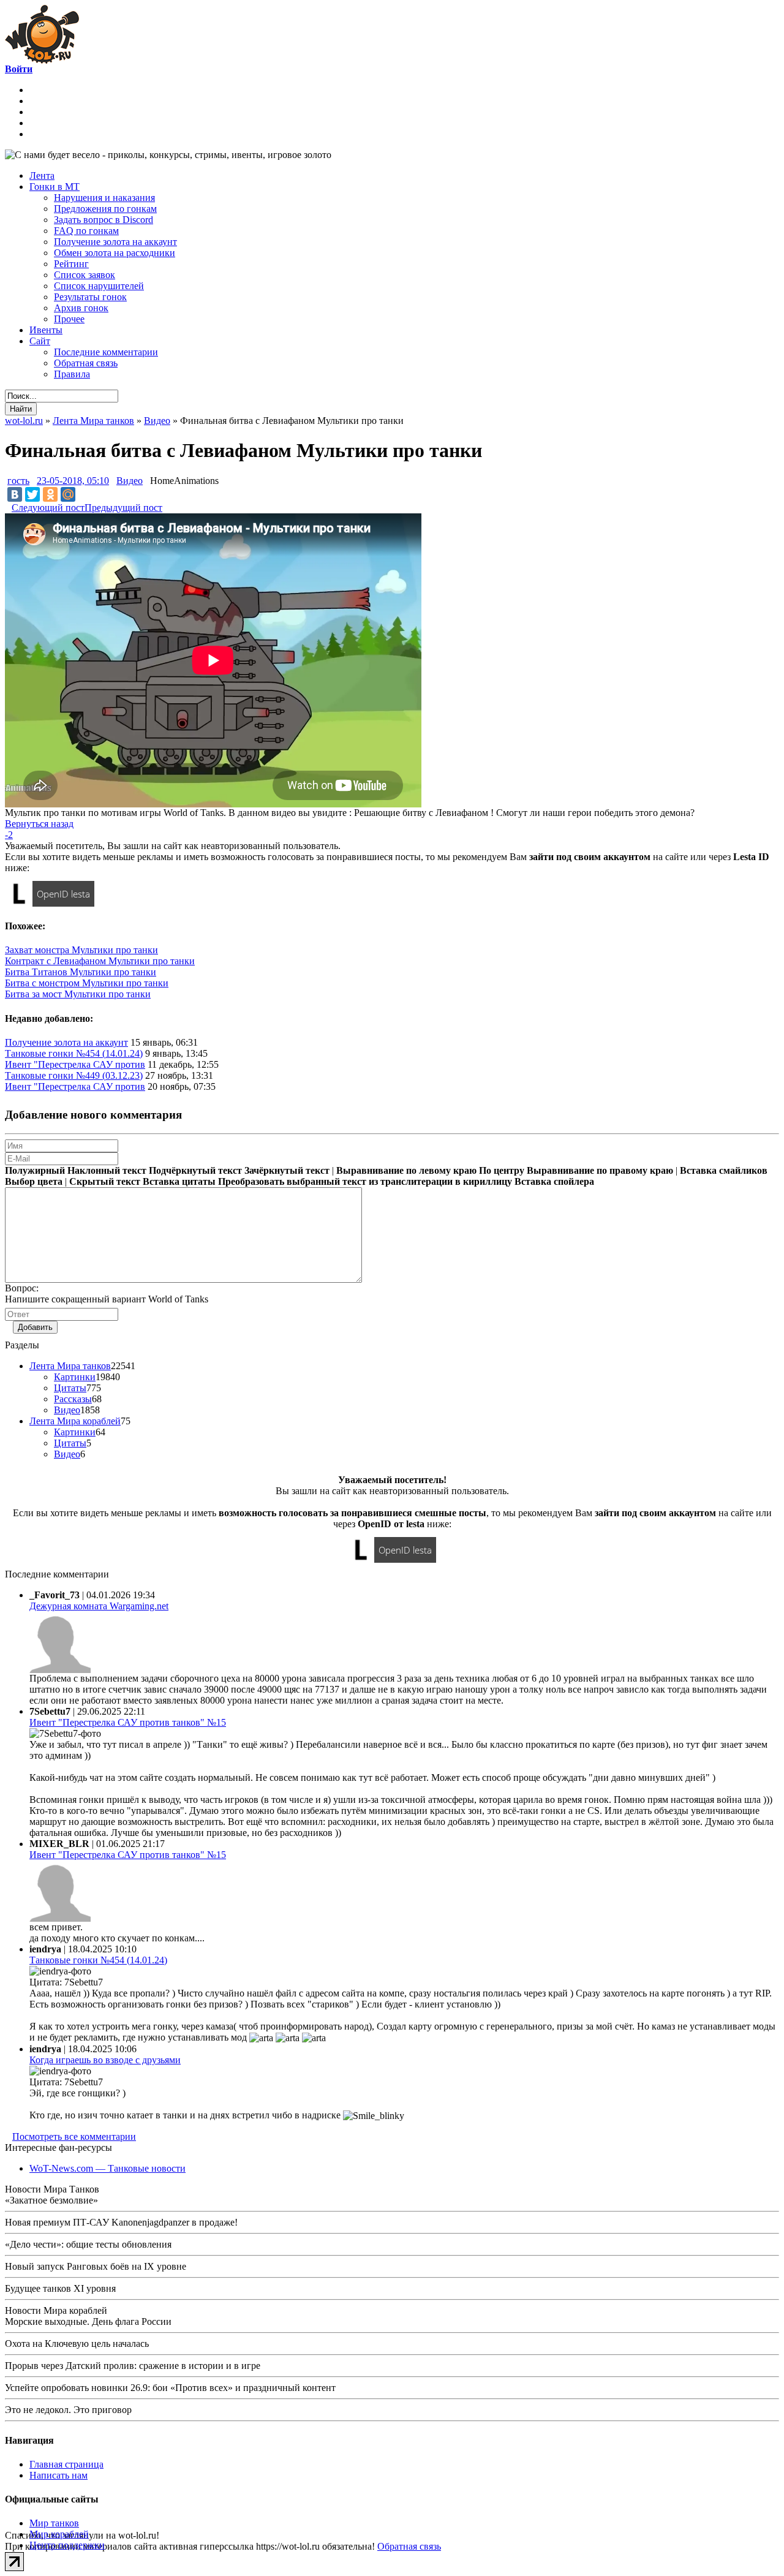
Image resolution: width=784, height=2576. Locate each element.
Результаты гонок (90, 297)
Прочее (69, 319)
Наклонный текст (107, 1170)
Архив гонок (81, 308)
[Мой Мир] (68, 494)
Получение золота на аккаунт (115, 242)
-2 (9, 835)
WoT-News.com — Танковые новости (107, 2168)
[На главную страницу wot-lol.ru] (42, 60)
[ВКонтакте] (15, 494)
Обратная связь (86, 363)
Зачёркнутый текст (287, 1170)
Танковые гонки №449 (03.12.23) (74, 1075)
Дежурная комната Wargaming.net (99, 1606)
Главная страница (66, 2464)
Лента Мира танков (70, 1366)
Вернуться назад (39, 824)
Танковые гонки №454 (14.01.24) (74, 1053)
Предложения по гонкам (105, 209)
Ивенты (46, 330)
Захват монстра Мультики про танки (81, 950)
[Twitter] (32, 494)
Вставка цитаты (179, 1181)
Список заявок (85, 275)
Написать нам (58, 2475)
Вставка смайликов (724, 1170)
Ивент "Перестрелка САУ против (75, 1064)
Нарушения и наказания (104, 198)
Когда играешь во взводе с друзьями (105, 2060)
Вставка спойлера (554, 1181)
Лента (42, 176)
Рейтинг (71, 264)
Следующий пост (48, 508)
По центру (502, 1170)
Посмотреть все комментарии (74, 2136)
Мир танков (54, 2523)
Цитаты (70, 1388)
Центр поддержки (67, 2545)
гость (18, 481)
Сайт (40, 341)
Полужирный (35, 1170)
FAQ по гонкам (86, 231)
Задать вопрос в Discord (104, 220)
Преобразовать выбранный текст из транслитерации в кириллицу (365, 1181)
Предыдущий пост (123, 508)
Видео (130, 481)
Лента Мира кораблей (75, 1421)
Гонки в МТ (55, 187)
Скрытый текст (105, 1181)
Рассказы (73, 1399)
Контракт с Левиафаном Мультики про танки (100, 961)
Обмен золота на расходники (115, 253)
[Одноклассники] (50, 494)
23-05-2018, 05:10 (73, 481)
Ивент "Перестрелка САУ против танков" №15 (128, 1722)
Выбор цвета (34, 1181)
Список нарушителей (99, 286)
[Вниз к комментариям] (8, 507)
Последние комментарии (106, 352)
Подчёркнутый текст (195, 1170)
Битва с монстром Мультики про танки (87, 983)
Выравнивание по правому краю (600, 1170)
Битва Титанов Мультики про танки (81, 972)
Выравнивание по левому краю (406, 1170)
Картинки (75, 1377)
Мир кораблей (59, 2534)
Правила (72, 374)
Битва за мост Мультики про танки (78, 994)
